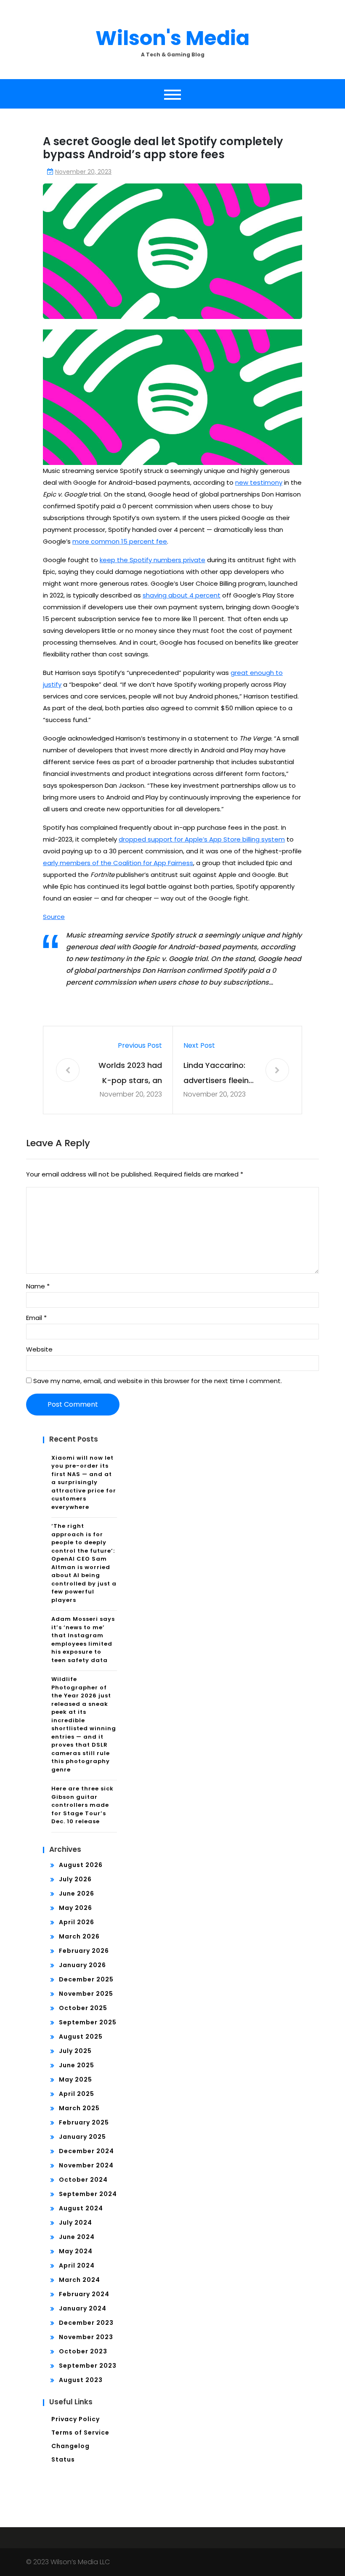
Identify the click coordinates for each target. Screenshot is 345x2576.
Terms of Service (80, 2433)
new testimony (259, 482)
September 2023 (88, 2366)
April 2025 (77, 2094)
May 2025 (76, 2079)
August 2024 (81, 2208)
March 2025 (79, 2108)
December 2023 (86, 2323)
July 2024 (76, 2223)
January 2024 (83, 2308)
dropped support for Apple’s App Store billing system (202, 839)
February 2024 (84, 2294)
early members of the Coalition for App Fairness (118, 863)
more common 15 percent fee (120, 541)
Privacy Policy (76, 2419)
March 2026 (79, 1936)
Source (54, 917)
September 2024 (88, 2194)
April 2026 (77, 1922)
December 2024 (86, 2151)
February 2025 (84, 2122)
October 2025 (83, 2008)
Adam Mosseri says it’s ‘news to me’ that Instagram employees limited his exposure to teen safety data (83, 1640)
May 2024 (76, 2251)
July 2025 (75, 2051)
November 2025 (86, 1994)
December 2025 (86, 1979)
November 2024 (86, 2165)
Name (38, 1286)
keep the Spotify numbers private (153, 560)
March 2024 (80, 2280)
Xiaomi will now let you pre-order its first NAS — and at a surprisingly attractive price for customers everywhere (84, 1482)
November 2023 (86, 2337)
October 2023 (83, 2351)
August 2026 (81, 1865)
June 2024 (77, 2237)
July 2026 (75, 1879)
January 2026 (82, 1965)
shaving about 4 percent (182, 595)
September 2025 (88, 2022)
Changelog (70, 2446)
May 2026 (76, 1908)
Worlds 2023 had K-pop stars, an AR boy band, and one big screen (129, 1074)
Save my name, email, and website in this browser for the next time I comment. (158, 1381)
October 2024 (83, 2180)
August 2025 (81, 2037)
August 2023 (81, 2380)
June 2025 (77, 2065)
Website (39, 1349)
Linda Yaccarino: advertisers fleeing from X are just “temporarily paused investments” (219, 1074)
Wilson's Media (172, 38)
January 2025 (82, 2137)
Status (63, 2459)
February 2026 (84, 1951)
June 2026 (77, 1893)
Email (36, 1318)
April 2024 (77, 2265)
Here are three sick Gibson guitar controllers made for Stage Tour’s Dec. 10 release (82, 1805)
